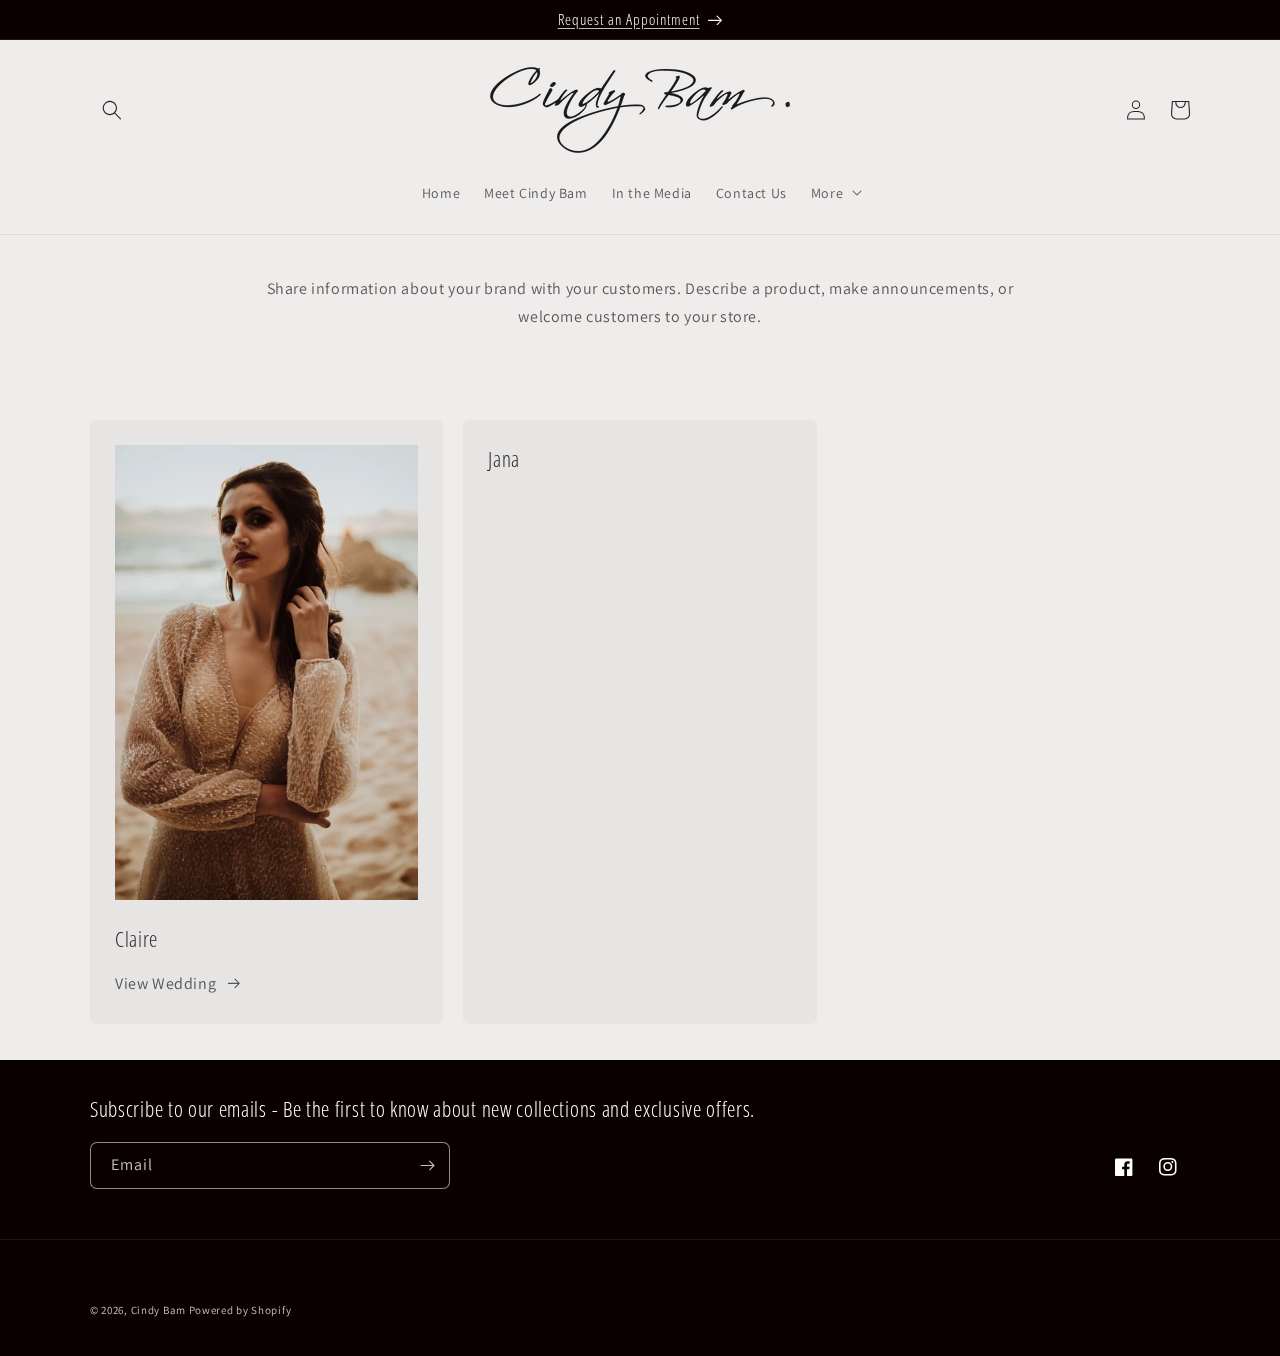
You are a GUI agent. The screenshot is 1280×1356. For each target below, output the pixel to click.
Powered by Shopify (240, 1310)
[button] (112, 110)
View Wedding (165, 983)
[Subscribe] (427, 1165)
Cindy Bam (160, 1310)
